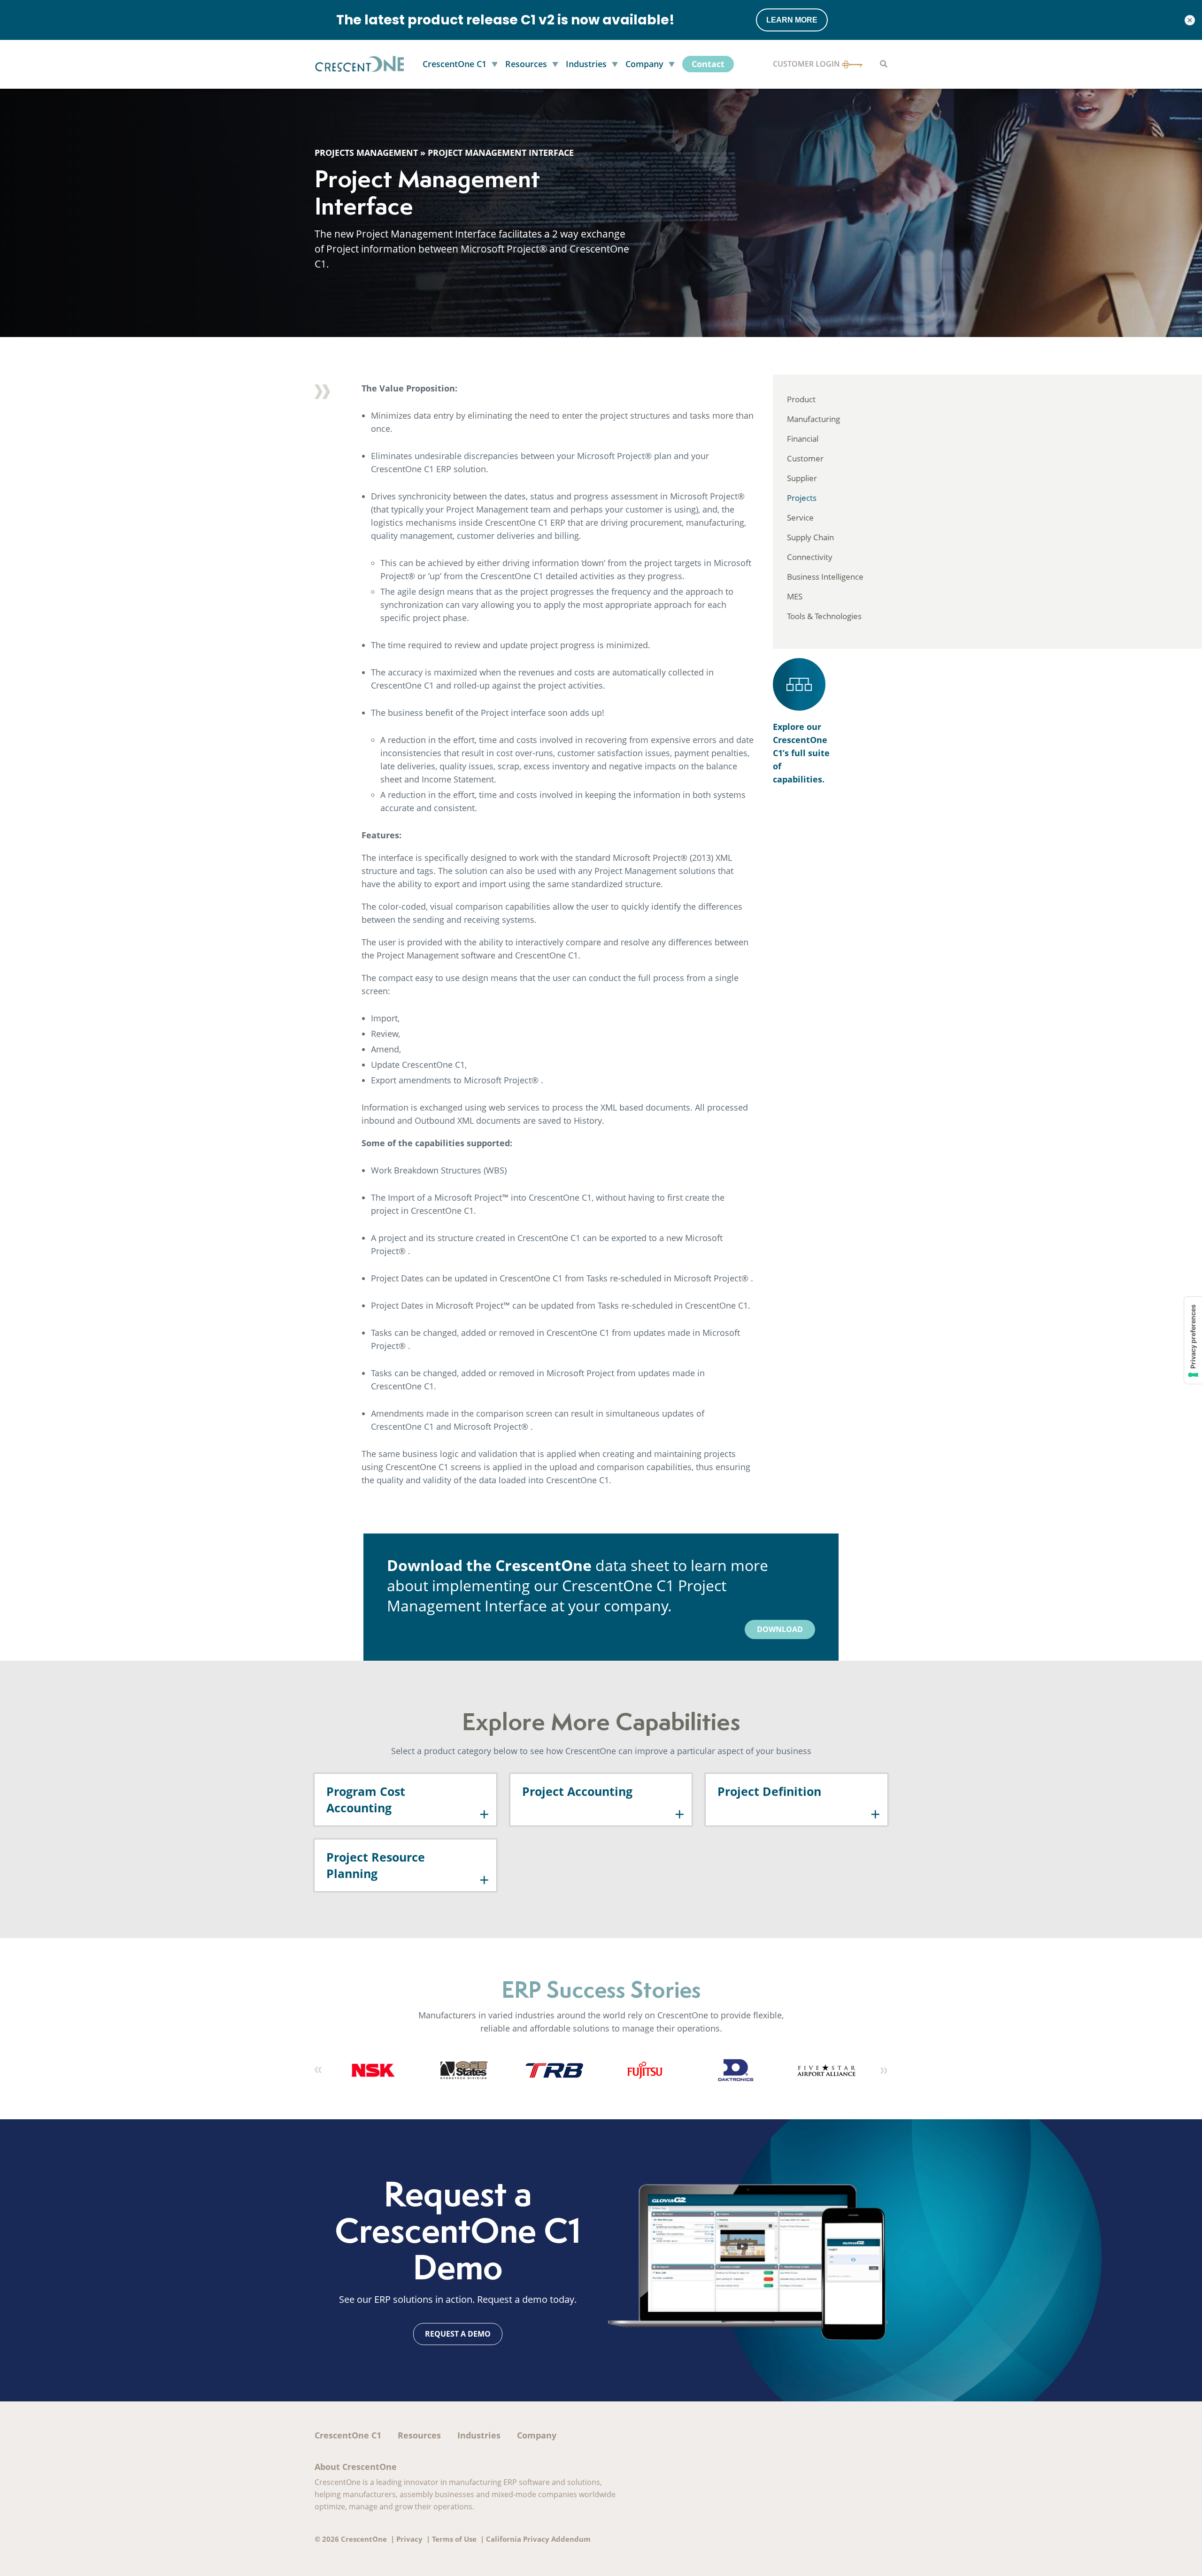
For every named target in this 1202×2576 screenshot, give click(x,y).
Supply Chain (810, 537)
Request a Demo (458, 2334)
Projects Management (366, 153)
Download (780, 1629)
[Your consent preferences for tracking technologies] (1193, 1340)
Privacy (409, 2539)
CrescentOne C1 (348, 2435)
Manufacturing (813, 419)
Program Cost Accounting (366, 1799)
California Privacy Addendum (538, 2539)
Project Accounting (577, 1791)
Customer (805, 458)
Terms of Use (454, 2539)
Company (537, 2435)
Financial (803, 439)
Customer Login (807, 64)
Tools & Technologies (824, 616)
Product (801, 399)
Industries (479, 2435)
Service (800, 517)
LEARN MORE (792, 20)
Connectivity (810, 557)
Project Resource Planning (376, 1865)
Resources (419, 2435)
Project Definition (769, 1791)
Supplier (802, 478)
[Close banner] (1190, 20)
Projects (802, 498)
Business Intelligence (825, 577)
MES (795, 596)
